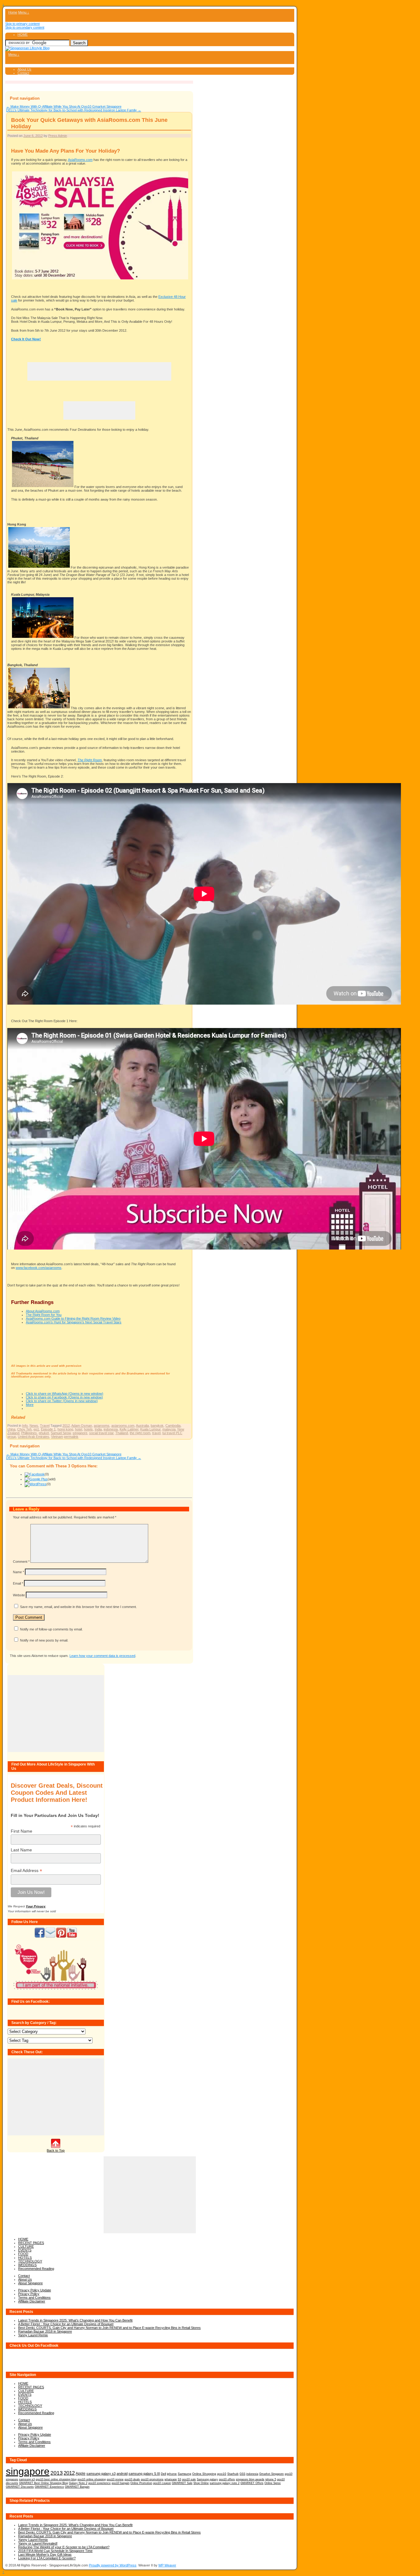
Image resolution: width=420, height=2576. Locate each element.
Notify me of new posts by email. (44, 1640)
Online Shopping (204, 2474)
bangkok (157, 1426)
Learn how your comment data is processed (102, 1656)
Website (19, 1595)
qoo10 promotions (152, 2479)
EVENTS (25, 2250)
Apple (81, 2473)
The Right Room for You (44, 1315)
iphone (172, 2474)
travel (156, 1433)
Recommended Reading (36, 2269)
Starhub (233, 2474)
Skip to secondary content (25, 27)
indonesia (111, 1429)
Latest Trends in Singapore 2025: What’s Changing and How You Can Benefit (75, 2320)
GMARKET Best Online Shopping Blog (44, 2483)
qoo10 (222, 2474)
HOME (23, 34)
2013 (57, 2473)
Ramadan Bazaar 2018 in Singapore (45, 2331)
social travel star (101, 1433)
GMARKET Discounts (20, 2487)
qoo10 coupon (162, 2483)
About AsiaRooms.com (43, 1311)
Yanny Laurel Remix (33, 2335)
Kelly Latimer (129, 1429)
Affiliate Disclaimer (32, 2301)
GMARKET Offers (252, 2483)
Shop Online (201, 2483)
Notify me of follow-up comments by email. (51, 1629)
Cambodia (173, 1426)
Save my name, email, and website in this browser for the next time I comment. (78, 1607)
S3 (179, 2479)
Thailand (122, 1433)
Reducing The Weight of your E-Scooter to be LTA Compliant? (64, 2547)
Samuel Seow (61, 1433)
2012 (66, 1426)
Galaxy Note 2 (78, 2483)
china (11, 1429)
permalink (71, 1437)
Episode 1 (48, 1429)
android (122, 2474)
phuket (44, 1433)
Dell (163, 2474)
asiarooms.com (123, 1426)
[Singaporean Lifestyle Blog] (27, 48)
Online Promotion (141, 2483)
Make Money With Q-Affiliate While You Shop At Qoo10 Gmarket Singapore (64, 106)
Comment (21, 1562)
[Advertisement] (99, 371)
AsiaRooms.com (80, 160)
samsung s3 (27, 2479)
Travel (45, 1426)
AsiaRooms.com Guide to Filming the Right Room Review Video (73, 1318)
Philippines (29, 1433)
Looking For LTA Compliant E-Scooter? (47, 2558)
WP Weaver (167, 2565)
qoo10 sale (189, 2479)
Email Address (26, 1871)
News (34, 1426)
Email (18, 1583)
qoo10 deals (132, 2479)
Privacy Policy (29, 2294)
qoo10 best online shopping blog (56, 2479)
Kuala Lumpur (150, 1429)
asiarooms (102, 1426)
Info (25, 1426)
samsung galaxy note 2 (225, 2483)
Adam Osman (82, 1426)
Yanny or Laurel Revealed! (38, 2543)
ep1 (36, 1429)
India (98, 1429)
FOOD (23, 2254)
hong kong (65, 1429)
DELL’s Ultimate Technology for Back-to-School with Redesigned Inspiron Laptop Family (74, 110)
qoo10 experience (99, 2483)
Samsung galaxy (207, 2479)
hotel (79, 1429)
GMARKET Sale (182, 2483)
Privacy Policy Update (35, 2290)
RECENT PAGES (31, 2243)
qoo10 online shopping (92, 2479)
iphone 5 (271, 2479)
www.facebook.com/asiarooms (39, 1268)
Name (18, 1572)
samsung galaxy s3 (101, 2474)
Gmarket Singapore (271, 2474)
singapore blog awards (250, 2479)
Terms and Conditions (34, 2298)
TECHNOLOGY (30, 2261)
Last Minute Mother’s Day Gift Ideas (45, 2554)
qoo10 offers (227, 2479)
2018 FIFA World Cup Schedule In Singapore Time (55, 2551)
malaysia (169, 1429)
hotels (88, 1429)
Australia (142, 1426)
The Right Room (90, 760)
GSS (242, 2474)
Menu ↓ (24, 12)
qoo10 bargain (121, 2483)
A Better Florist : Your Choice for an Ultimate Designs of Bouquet (66, 2324)
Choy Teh (24, 1429)
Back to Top (56, 2150)
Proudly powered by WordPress (113, 2565)
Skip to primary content (22, 24)
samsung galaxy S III (144, 2474)
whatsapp (171, 2479)
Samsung (184, 2474)
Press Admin (58, 136)
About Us (24, 69)
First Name (22, 1831)
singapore (80, 1433)
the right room (140, 1433)
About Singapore (30, 2283)
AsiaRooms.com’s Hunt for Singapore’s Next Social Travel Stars (74, 1322)
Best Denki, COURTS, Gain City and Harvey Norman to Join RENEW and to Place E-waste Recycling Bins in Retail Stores (109, 2328)
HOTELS (25, 2258)
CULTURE (26, 2246)
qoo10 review (115, 2479)
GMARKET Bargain (77, 2487)
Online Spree (273, 2483)
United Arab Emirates (34, 1437)
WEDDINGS (27, 2265)
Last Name (21, 1850)
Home (13, 12)
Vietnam (57, 1437)
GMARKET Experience (49, 2487)
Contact (23, 73)
